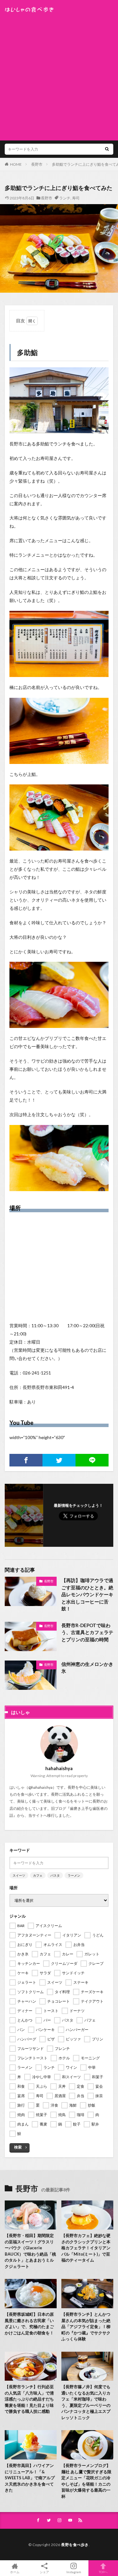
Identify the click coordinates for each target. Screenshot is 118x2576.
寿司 (76, 198)
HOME (16, 164)
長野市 (37, 164)
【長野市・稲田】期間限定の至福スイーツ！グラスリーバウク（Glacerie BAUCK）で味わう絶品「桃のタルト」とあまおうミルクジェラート (30, 2251)
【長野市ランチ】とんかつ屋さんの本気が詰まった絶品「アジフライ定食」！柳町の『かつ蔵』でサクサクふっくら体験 (86, 2326)
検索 (18, 2147)
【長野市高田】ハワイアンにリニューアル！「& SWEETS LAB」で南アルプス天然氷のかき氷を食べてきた (30, 2478)
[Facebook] (26, 1460)
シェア (44, 2572)
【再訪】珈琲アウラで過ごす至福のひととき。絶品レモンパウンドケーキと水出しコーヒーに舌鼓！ (87, 1594)
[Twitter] (59, 1460)
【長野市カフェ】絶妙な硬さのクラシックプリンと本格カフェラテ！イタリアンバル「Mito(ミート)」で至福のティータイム (86, 2248)
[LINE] (92, 1460)
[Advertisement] (59, 75)
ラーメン (74, 1875)
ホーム (15, 2572)
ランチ (65, 198)
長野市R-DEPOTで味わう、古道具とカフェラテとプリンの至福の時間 (87, 1632)
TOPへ (103, 2572)
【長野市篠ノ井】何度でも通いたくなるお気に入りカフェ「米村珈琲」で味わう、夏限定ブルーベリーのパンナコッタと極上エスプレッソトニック (86, 2402)
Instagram (74, 2572)
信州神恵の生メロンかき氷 (87, 1668)
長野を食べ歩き (75, 2545)
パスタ (55, 1875)
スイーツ (19, 1875)
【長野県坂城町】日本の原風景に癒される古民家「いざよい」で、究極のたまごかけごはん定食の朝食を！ (29, 2324)
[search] (107, 149)
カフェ (38, 1875)
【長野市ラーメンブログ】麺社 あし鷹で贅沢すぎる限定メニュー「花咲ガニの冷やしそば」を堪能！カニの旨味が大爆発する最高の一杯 (86, 2481)
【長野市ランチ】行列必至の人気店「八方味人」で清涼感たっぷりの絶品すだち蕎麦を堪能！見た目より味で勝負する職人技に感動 (29, 2399)
